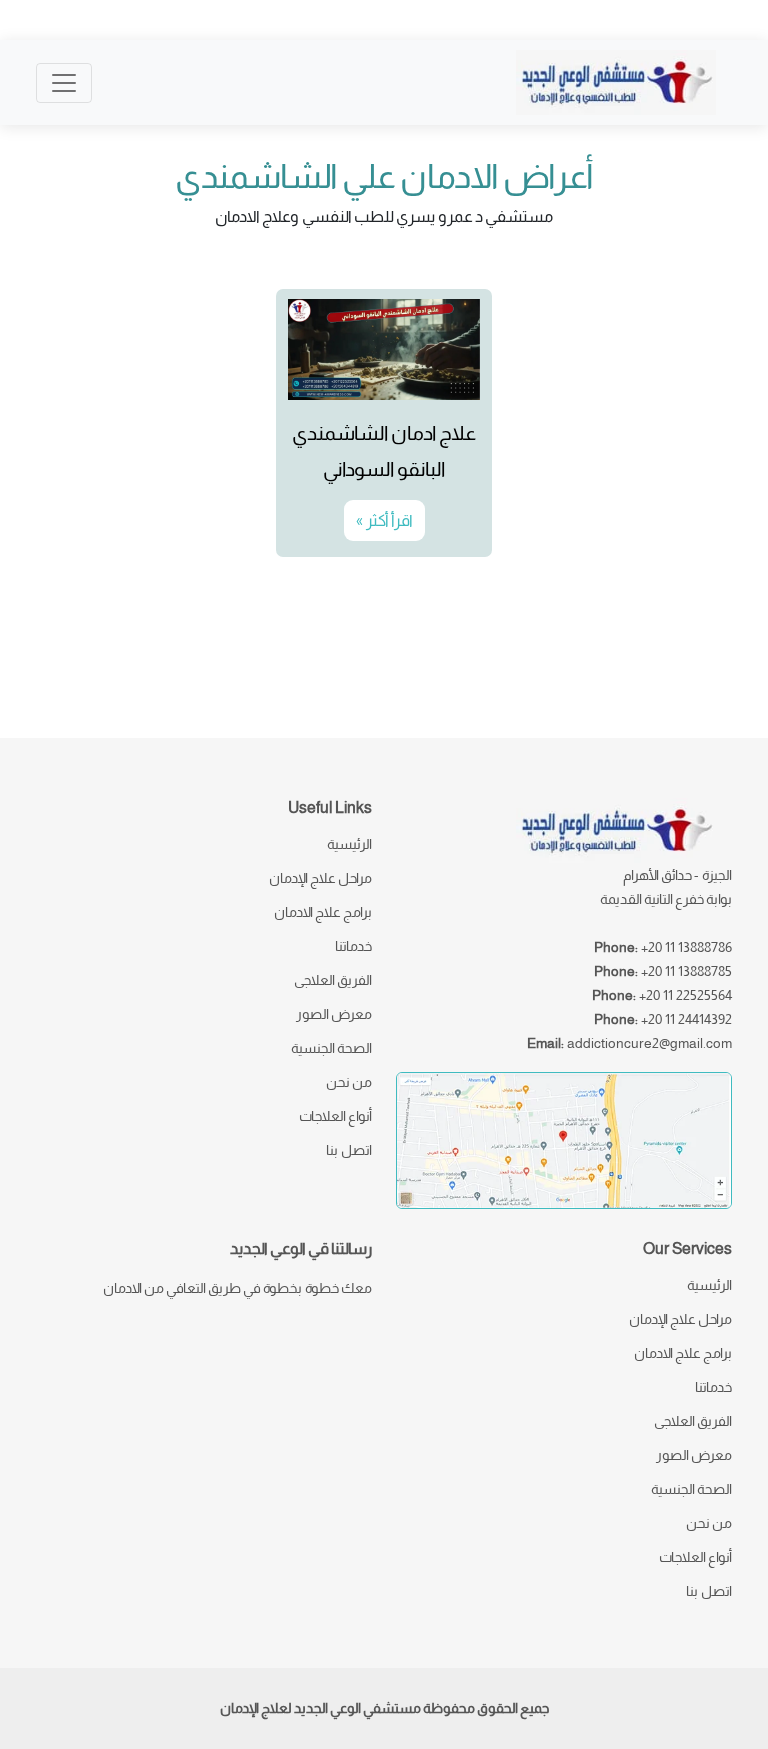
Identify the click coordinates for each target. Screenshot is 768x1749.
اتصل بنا (349, 1150)
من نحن (349, 1082)
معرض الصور (334, 1014)
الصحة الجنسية (331, 1048)
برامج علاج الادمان (323, 912)
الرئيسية (349, 844)
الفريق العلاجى (333, 980)
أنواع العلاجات (335, 1116)
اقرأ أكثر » (384, 520)
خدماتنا (353, 946)
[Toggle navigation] (64, 83)
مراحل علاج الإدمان (320, 878)
